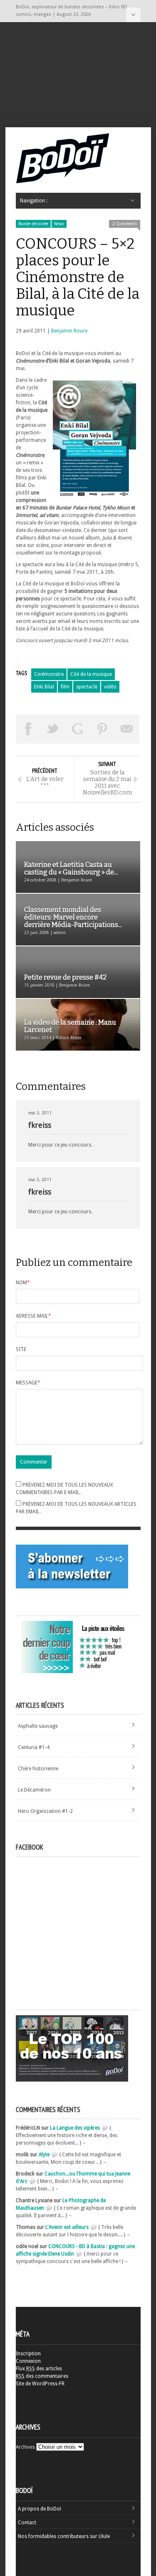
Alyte (44, 2155)
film (65, 687)
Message (28, 1383)
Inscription (28, 2354)
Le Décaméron (34, 1790)
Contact (27, 2523)
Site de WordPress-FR (40, 2384)
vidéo (110, 687)
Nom (23, 1283)
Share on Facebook (28, 729)
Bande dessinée (33, 224)
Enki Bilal (44, 687)
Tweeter (53, 729)
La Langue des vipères (75, 2128)
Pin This (102, 729)
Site (21, 1349)
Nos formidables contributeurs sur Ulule (64, 2536)
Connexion (28, 2361)
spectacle (87, 687)
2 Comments (125, 224)
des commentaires (42, 2376)
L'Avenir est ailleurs (67, 2227)
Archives (25, 2447)
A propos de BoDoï (40, 2509)
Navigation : (133, 15)
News (59, 224)
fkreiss (40, 1125)
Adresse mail (33, 1316)
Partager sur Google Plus (78, 729)
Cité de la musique (91, 674)
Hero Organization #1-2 (45, 1811)
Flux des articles (39, 2369)
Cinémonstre (49, 674)
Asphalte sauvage (38, 1726)
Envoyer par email (127, 729)
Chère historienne (38, 1769)
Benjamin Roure (69, 331)
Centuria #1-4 (34, 1747)
